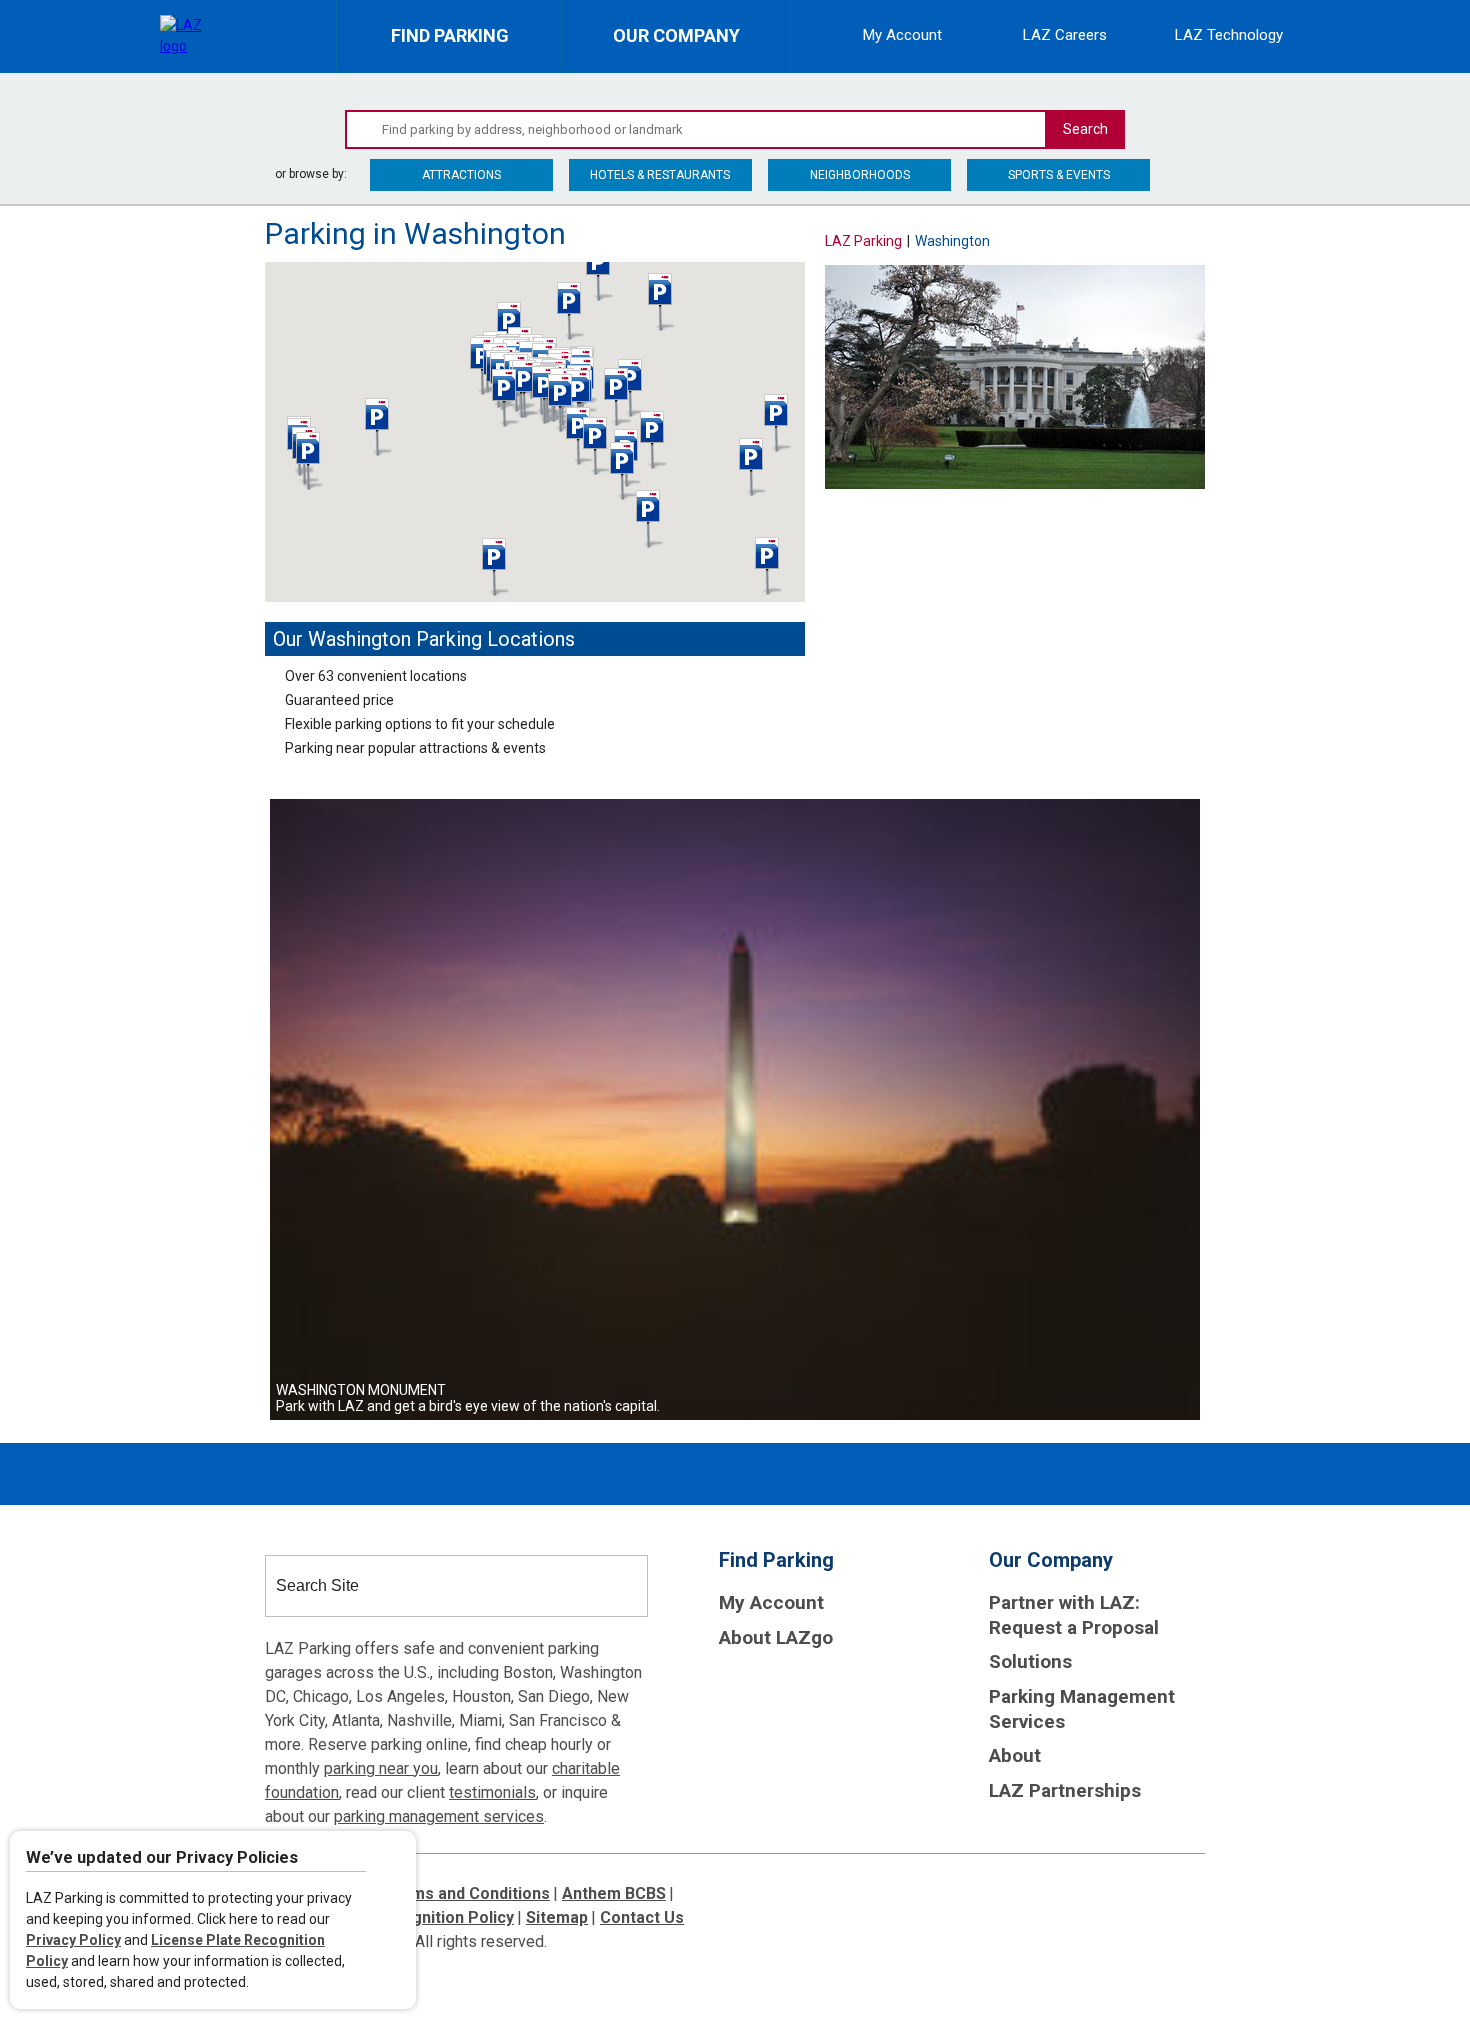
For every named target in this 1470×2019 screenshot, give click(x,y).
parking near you (381, 1768)
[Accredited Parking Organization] (794, 1697)
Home (281, 90)
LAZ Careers (1065, 35)
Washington (351, 90)
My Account (902, 35)
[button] (496, 567)
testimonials (492, 1792)
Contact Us (642, 1917)
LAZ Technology (1229, 35)
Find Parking (465, 48)
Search (1085, 129)
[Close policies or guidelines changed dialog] (393, 1861)
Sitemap (557, 1917)
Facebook (1201, 238)
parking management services (439, 1816)
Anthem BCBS (614, 1893)
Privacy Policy (73, 1940)
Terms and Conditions (467, 1893)
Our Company (689, 48)
